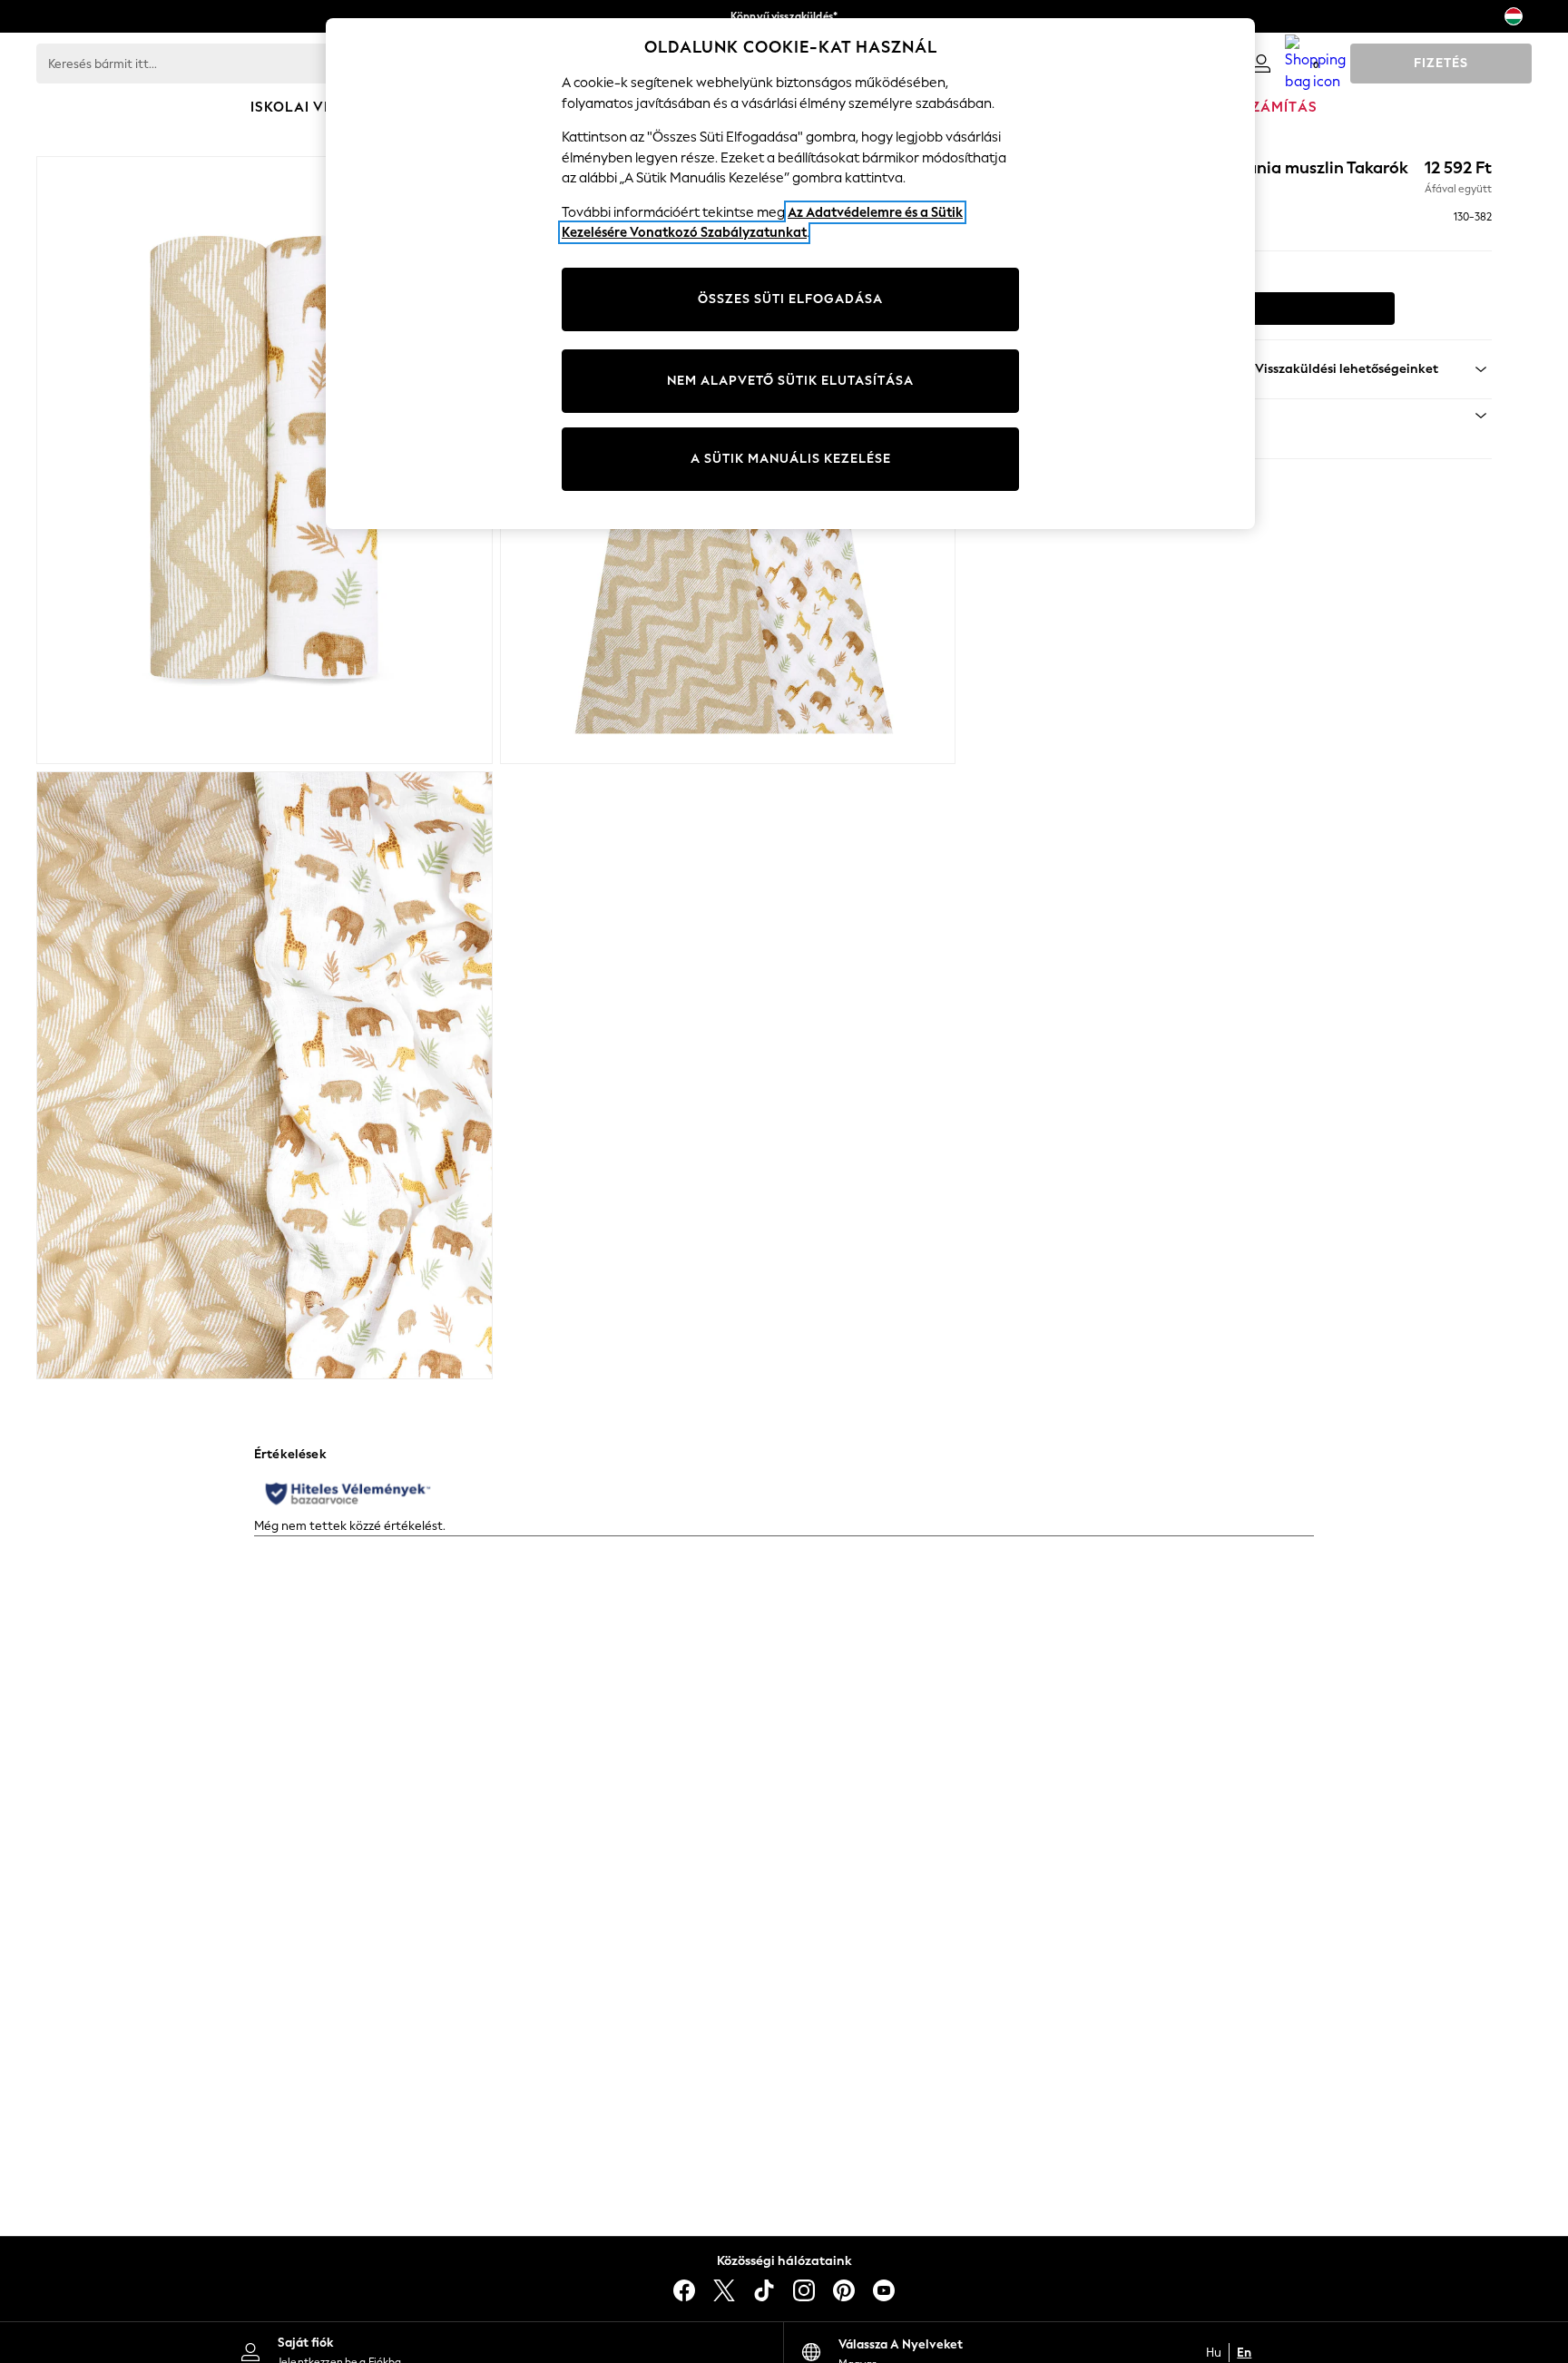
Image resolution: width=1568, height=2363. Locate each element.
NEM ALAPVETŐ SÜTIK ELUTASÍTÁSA (790, 381)
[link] (1261, 64)
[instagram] (804, 2290)
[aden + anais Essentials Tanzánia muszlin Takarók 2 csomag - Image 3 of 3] (265, 1075)
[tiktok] (764, 2290)
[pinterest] (844, 2290)
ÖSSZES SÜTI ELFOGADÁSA (790, 299)
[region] (790, 274)
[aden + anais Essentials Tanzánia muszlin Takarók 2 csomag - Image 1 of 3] (265, 460)
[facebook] (684, 2290)
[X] (724, 2290)
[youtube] (884, 2290)
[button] (1262, 416)
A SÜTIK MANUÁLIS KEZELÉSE (791, 459)
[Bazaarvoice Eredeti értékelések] (348, 1494)
